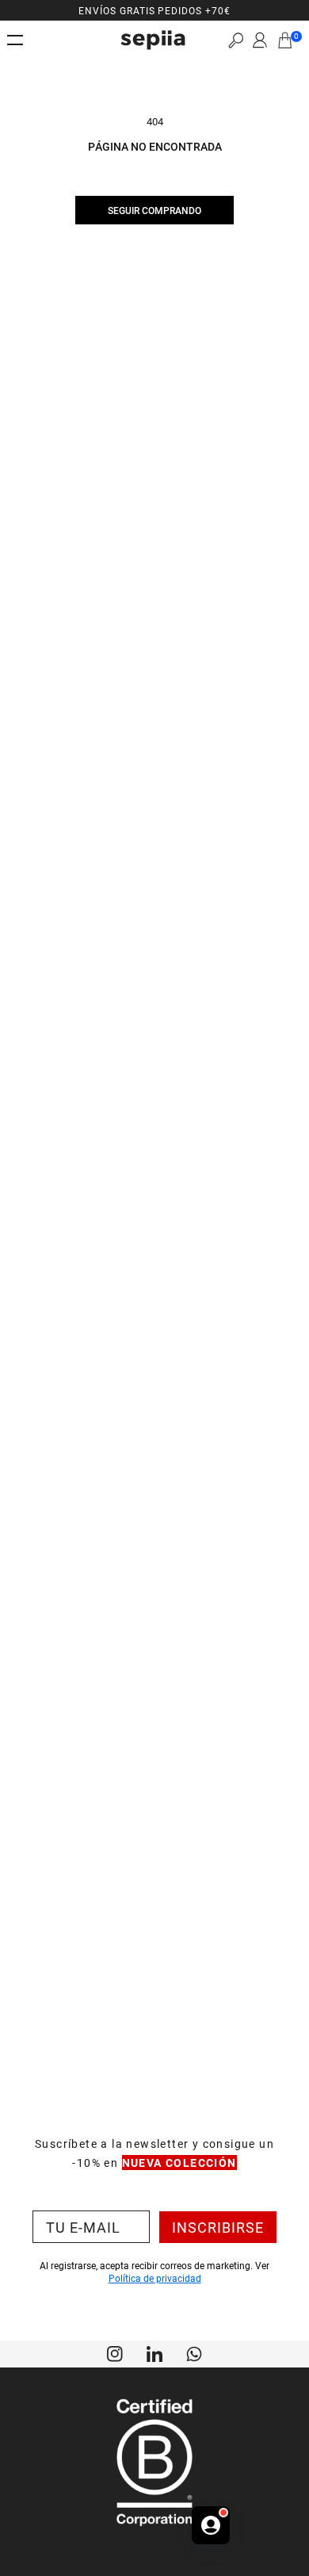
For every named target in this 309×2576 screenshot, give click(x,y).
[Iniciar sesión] (260, 40)
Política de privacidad (155, 2278)
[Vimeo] (154, 2352)
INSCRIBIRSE (218, 2227)
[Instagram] (115, 2352)
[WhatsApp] (194, 2352)
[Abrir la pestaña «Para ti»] (211, 2525)
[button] (236, 40)
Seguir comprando (154, 210)
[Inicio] (153, 40)
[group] (154, 10)
